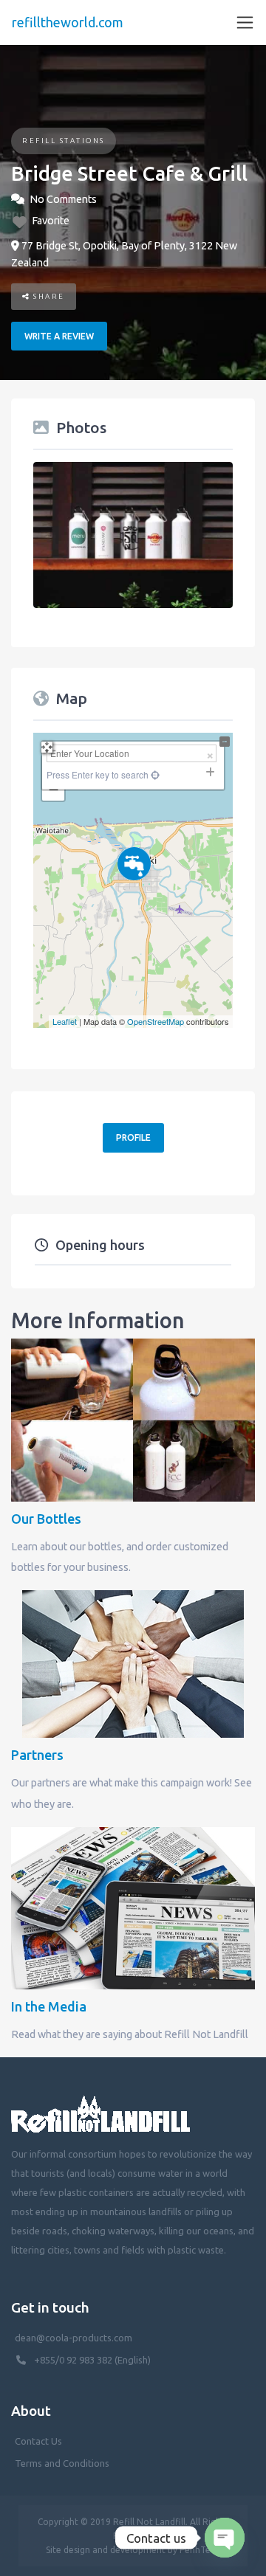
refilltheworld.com (68, 22)
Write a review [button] (59, 336)
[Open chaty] (225, 2538)
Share (48, 296)
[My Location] (154, 774)
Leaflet (65, 1021)
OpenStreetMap (156, 1021)
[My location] (133, 998)
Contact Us (38, 2441)
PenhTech (200, 2550)
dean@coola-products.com (75, 2338)
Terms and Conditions (62, 2463)
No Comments (63, 199)
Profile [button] (133, 1137)
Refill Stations (64, 141)
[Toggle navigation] (245, 23)
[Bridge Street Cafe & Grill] (134, 864)
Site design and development (106, 2550)
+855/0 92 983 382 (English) (92, 2360)
